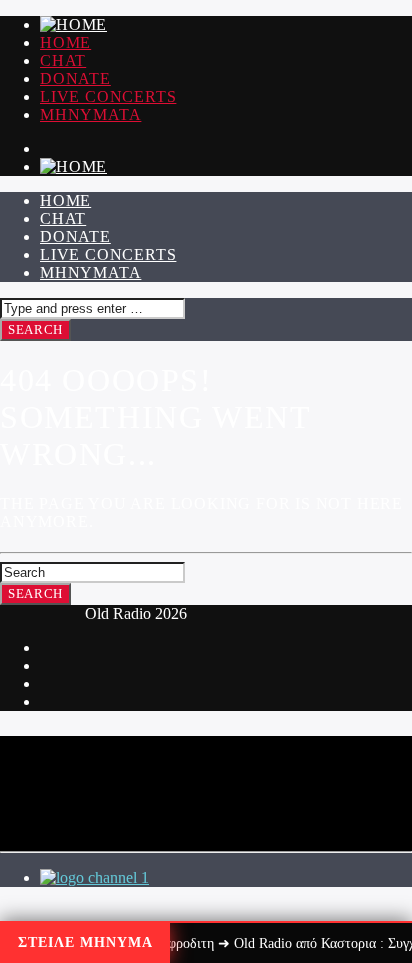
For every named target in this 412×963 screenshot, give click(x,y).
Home (65, 42)
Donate (75, 78)
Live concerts (108, 96)
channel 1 (118, 877)
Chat (63, 60)
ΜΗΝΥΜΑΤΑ (90, 114)
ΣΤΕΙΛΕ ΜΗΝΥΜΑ (85, 942)
